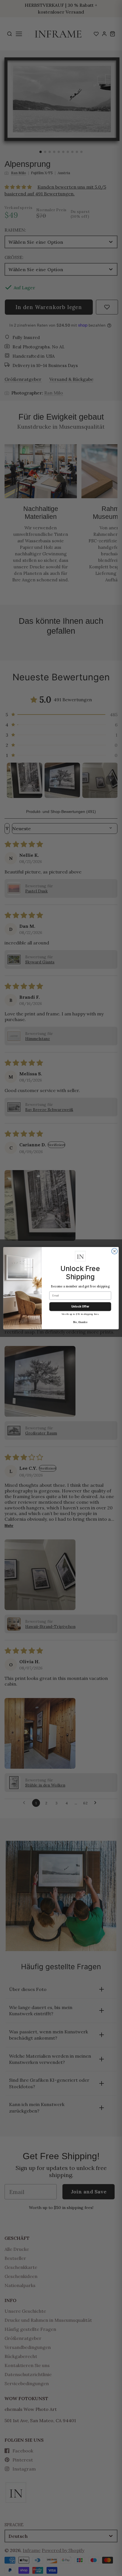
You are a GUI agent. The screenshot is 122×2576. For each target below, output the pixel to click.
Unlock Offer (80, 1306)
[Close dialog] (114, 1251)
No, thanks (80, 1322)
